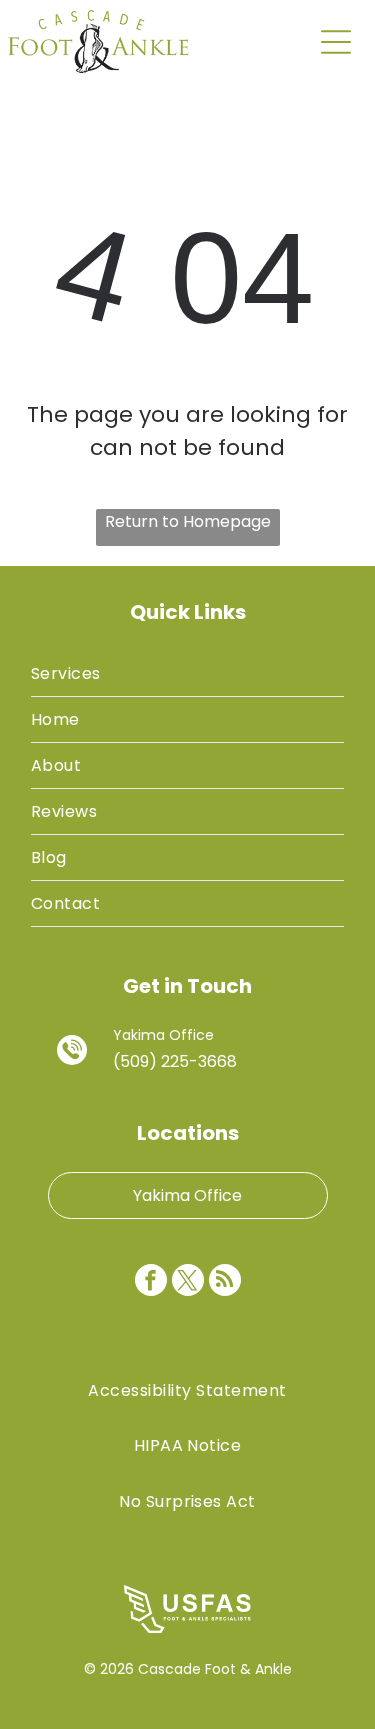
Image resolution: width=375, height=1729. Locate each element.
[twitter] (188, 1282)
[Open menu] (336, 42)
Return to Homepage (188, 521)
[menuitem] (187, 674)
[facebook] (151, 1282)
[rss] (225, 1282)
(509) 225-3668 (175, 1061)
